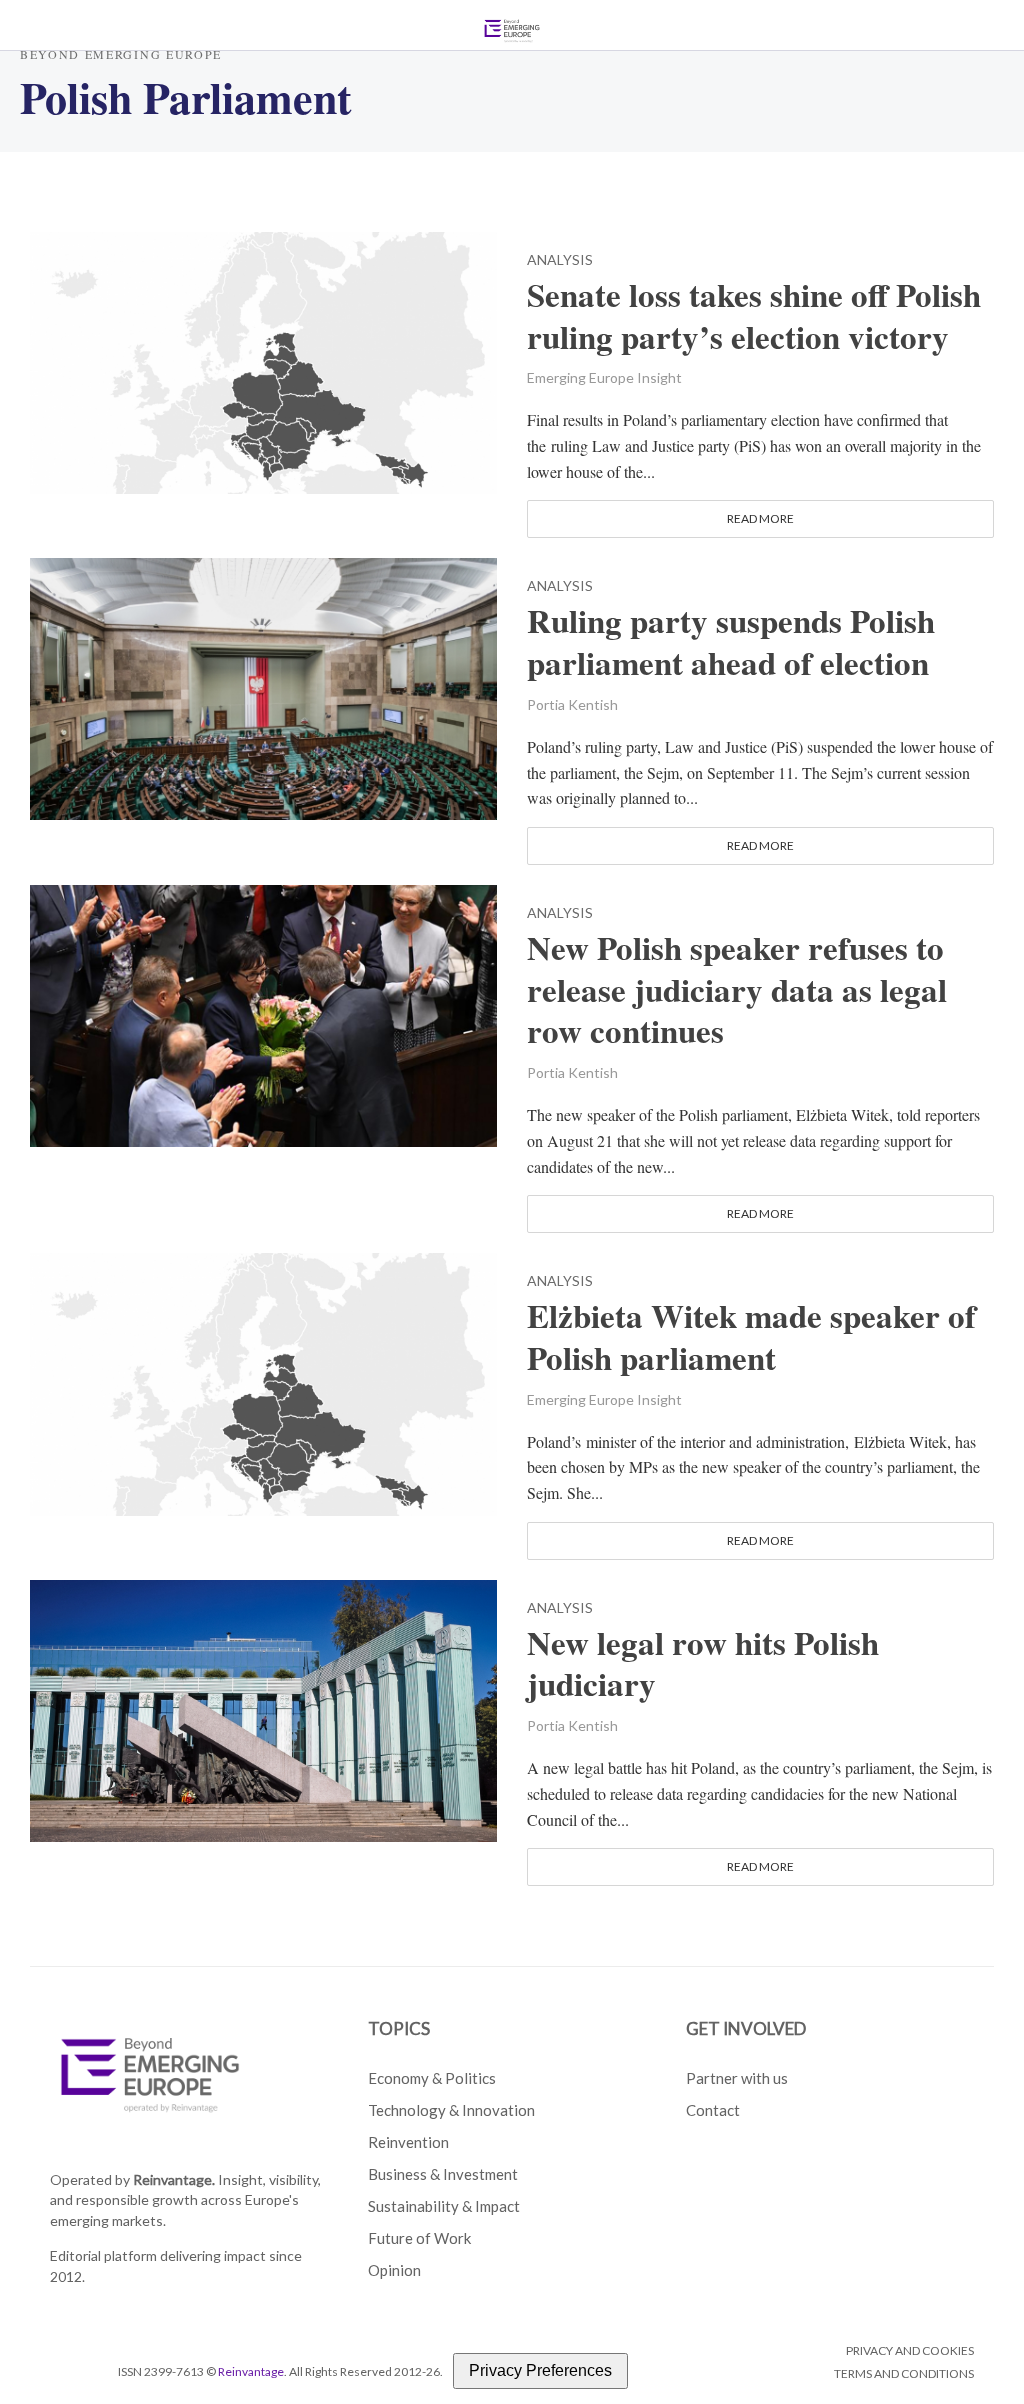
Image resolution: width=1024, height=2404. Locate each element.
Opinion (394, 2270)
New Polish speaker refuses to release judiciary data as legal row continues (737, 990)
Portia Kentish (572, 704)
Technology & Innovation (451, 2110)
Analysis (560, 260)
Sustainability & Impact (444, 2206)
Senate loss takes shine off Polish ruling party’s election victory (754, 316)
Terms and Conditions (904, 2373)
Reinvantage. (174, 2179)
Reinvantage (251, 2371)
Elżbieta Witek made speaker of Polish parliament (751, 1337)
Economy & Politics (432, 2078)
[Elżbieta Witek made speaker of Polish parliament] (263, 1381)
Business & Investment (443, 2174)
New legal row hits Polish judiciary (703, 1664)
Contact (713, 2110)
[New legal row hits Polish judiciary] (263, 1707)
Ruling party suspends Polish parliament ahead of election (731, 642)
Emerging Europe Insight (604, 377)
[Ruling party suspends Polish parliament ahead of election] (263, 686)
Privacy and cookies (910, 2350)
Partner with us (737, 2078)
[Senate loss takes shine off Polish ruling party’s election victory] (263, 360)
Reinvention (408, 2142)
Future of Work (419, 2238)
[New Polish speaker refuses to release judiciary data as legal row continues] (263, 1012)
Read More (760, 518)
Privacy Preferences (540, 2370)
